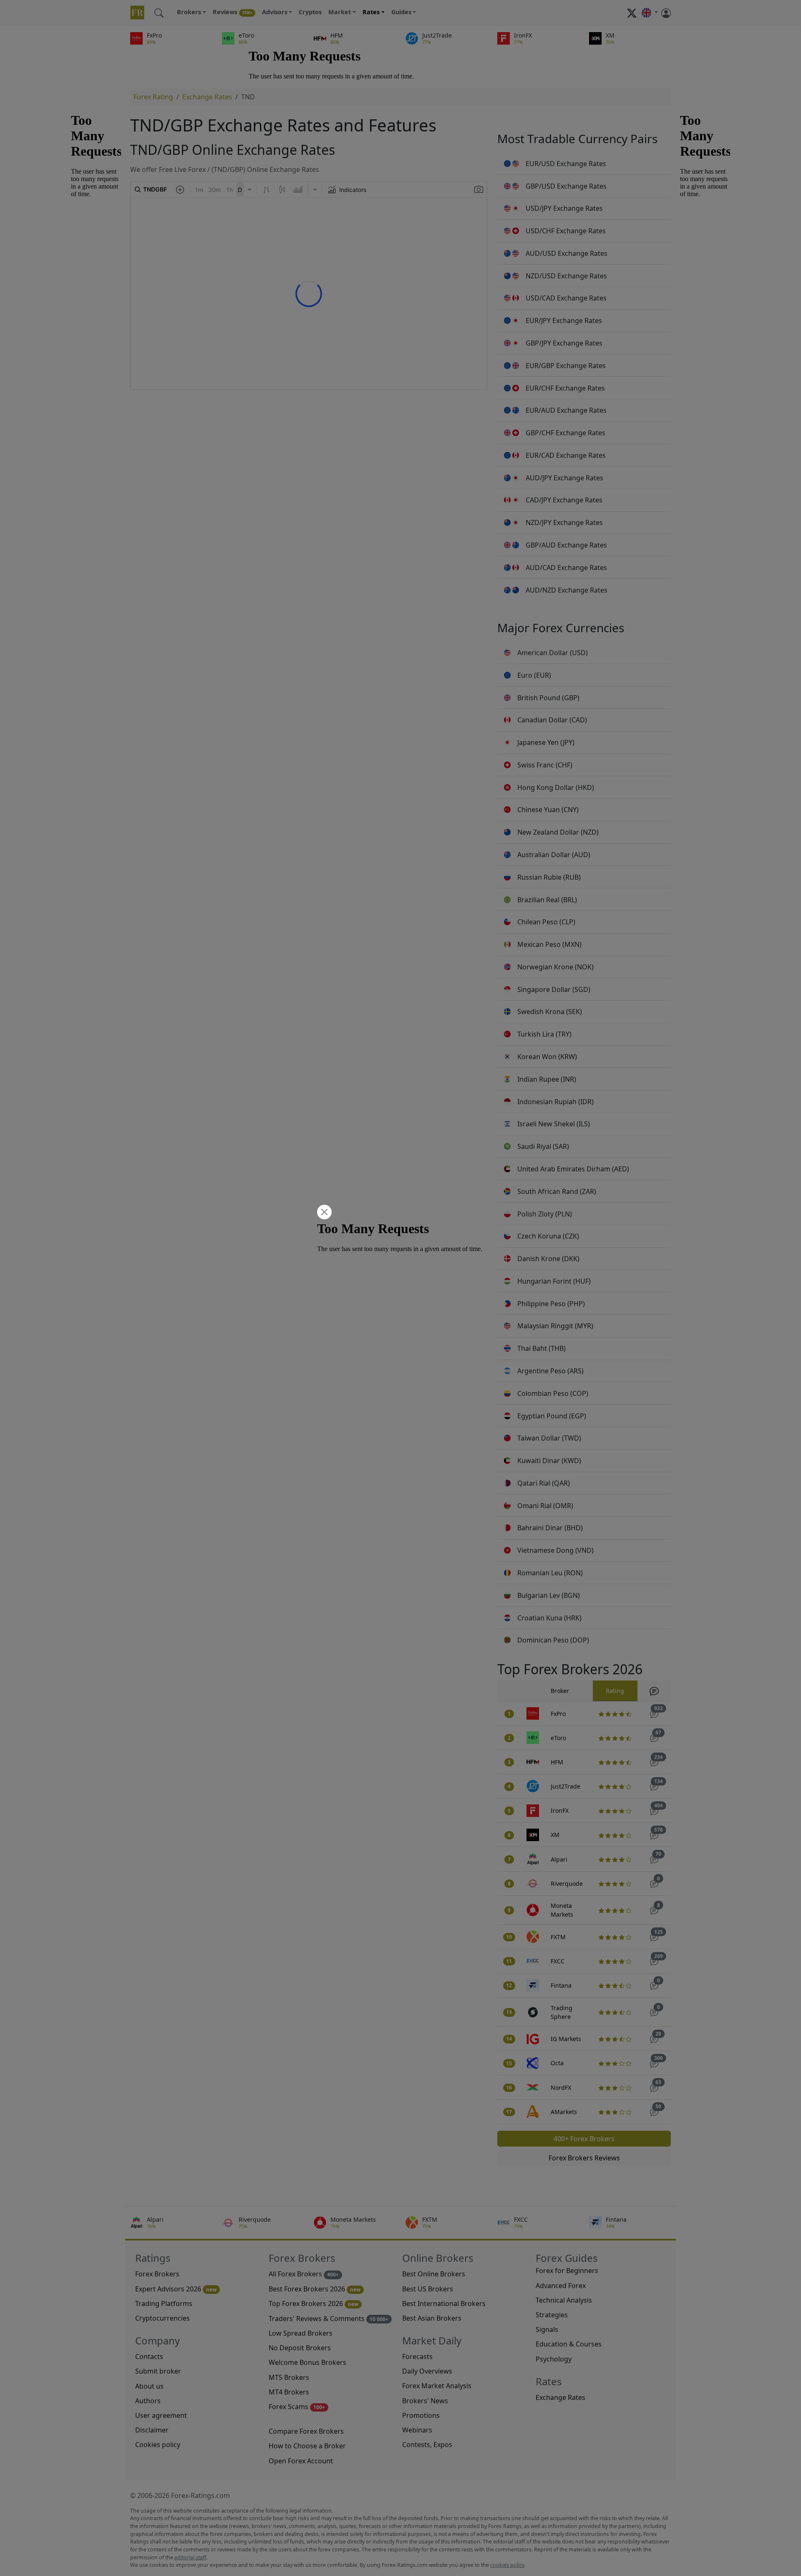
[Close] (323, 1213)
